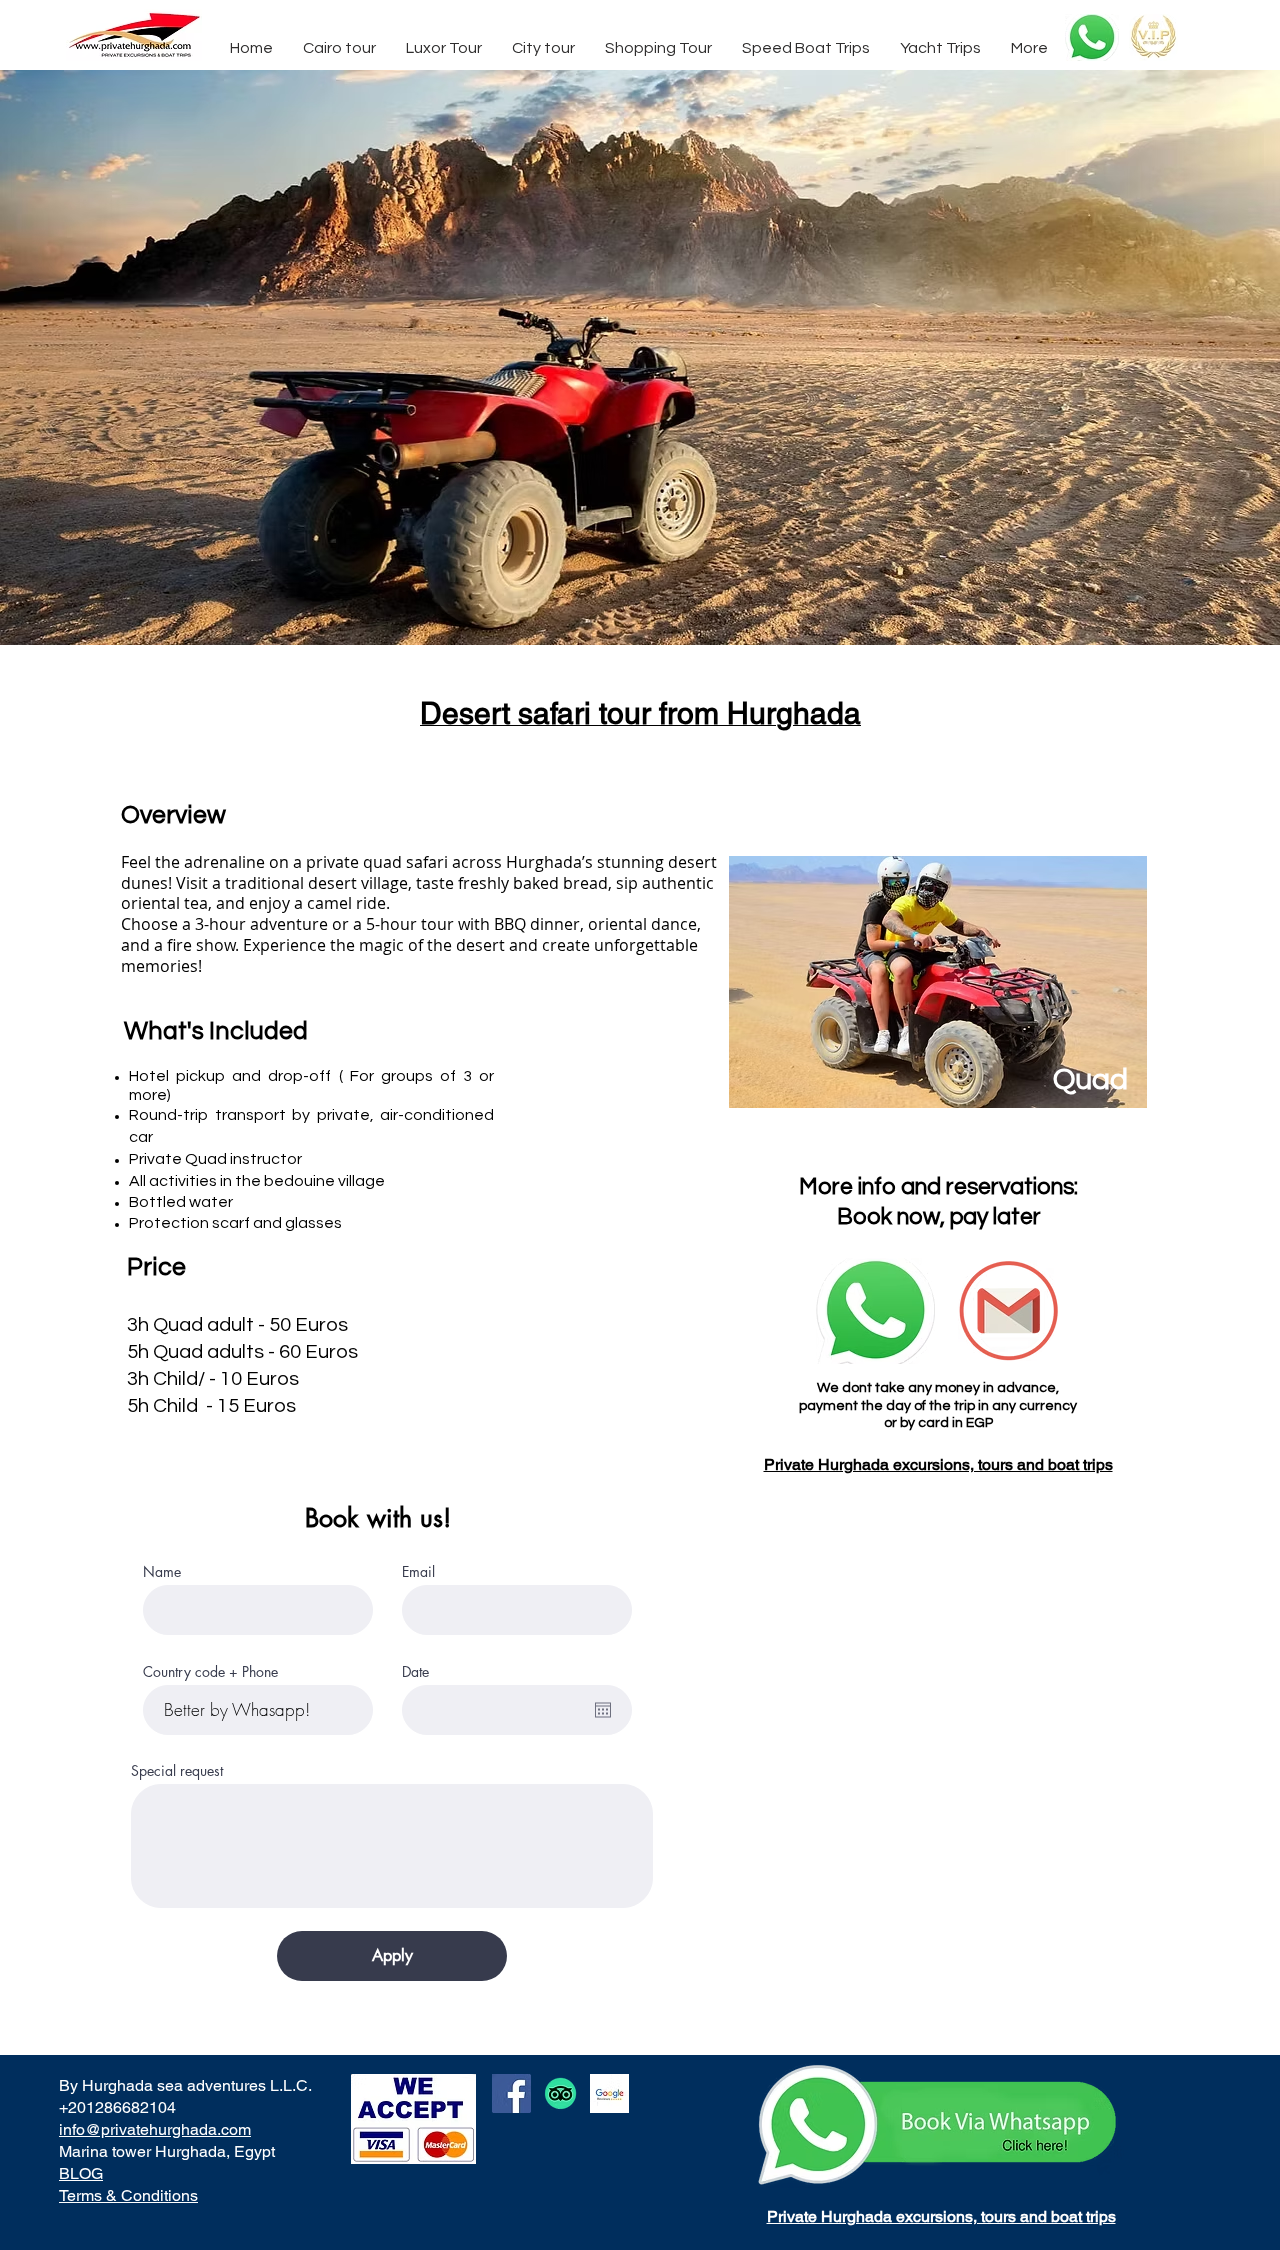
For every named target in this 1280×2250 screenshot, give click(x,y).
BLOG (81, 2173)
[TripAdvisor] (560, 2093)
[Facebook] (511, 2093)
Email (418, 1572)
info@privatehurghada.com (155, 2129)
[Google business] (609, 2093)
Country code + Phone (210, 1672)
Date (415, 1672)
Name (162, 1572)
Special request (177, 1771)
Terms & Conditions (128, 2195)
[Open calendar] (603, 1710)
